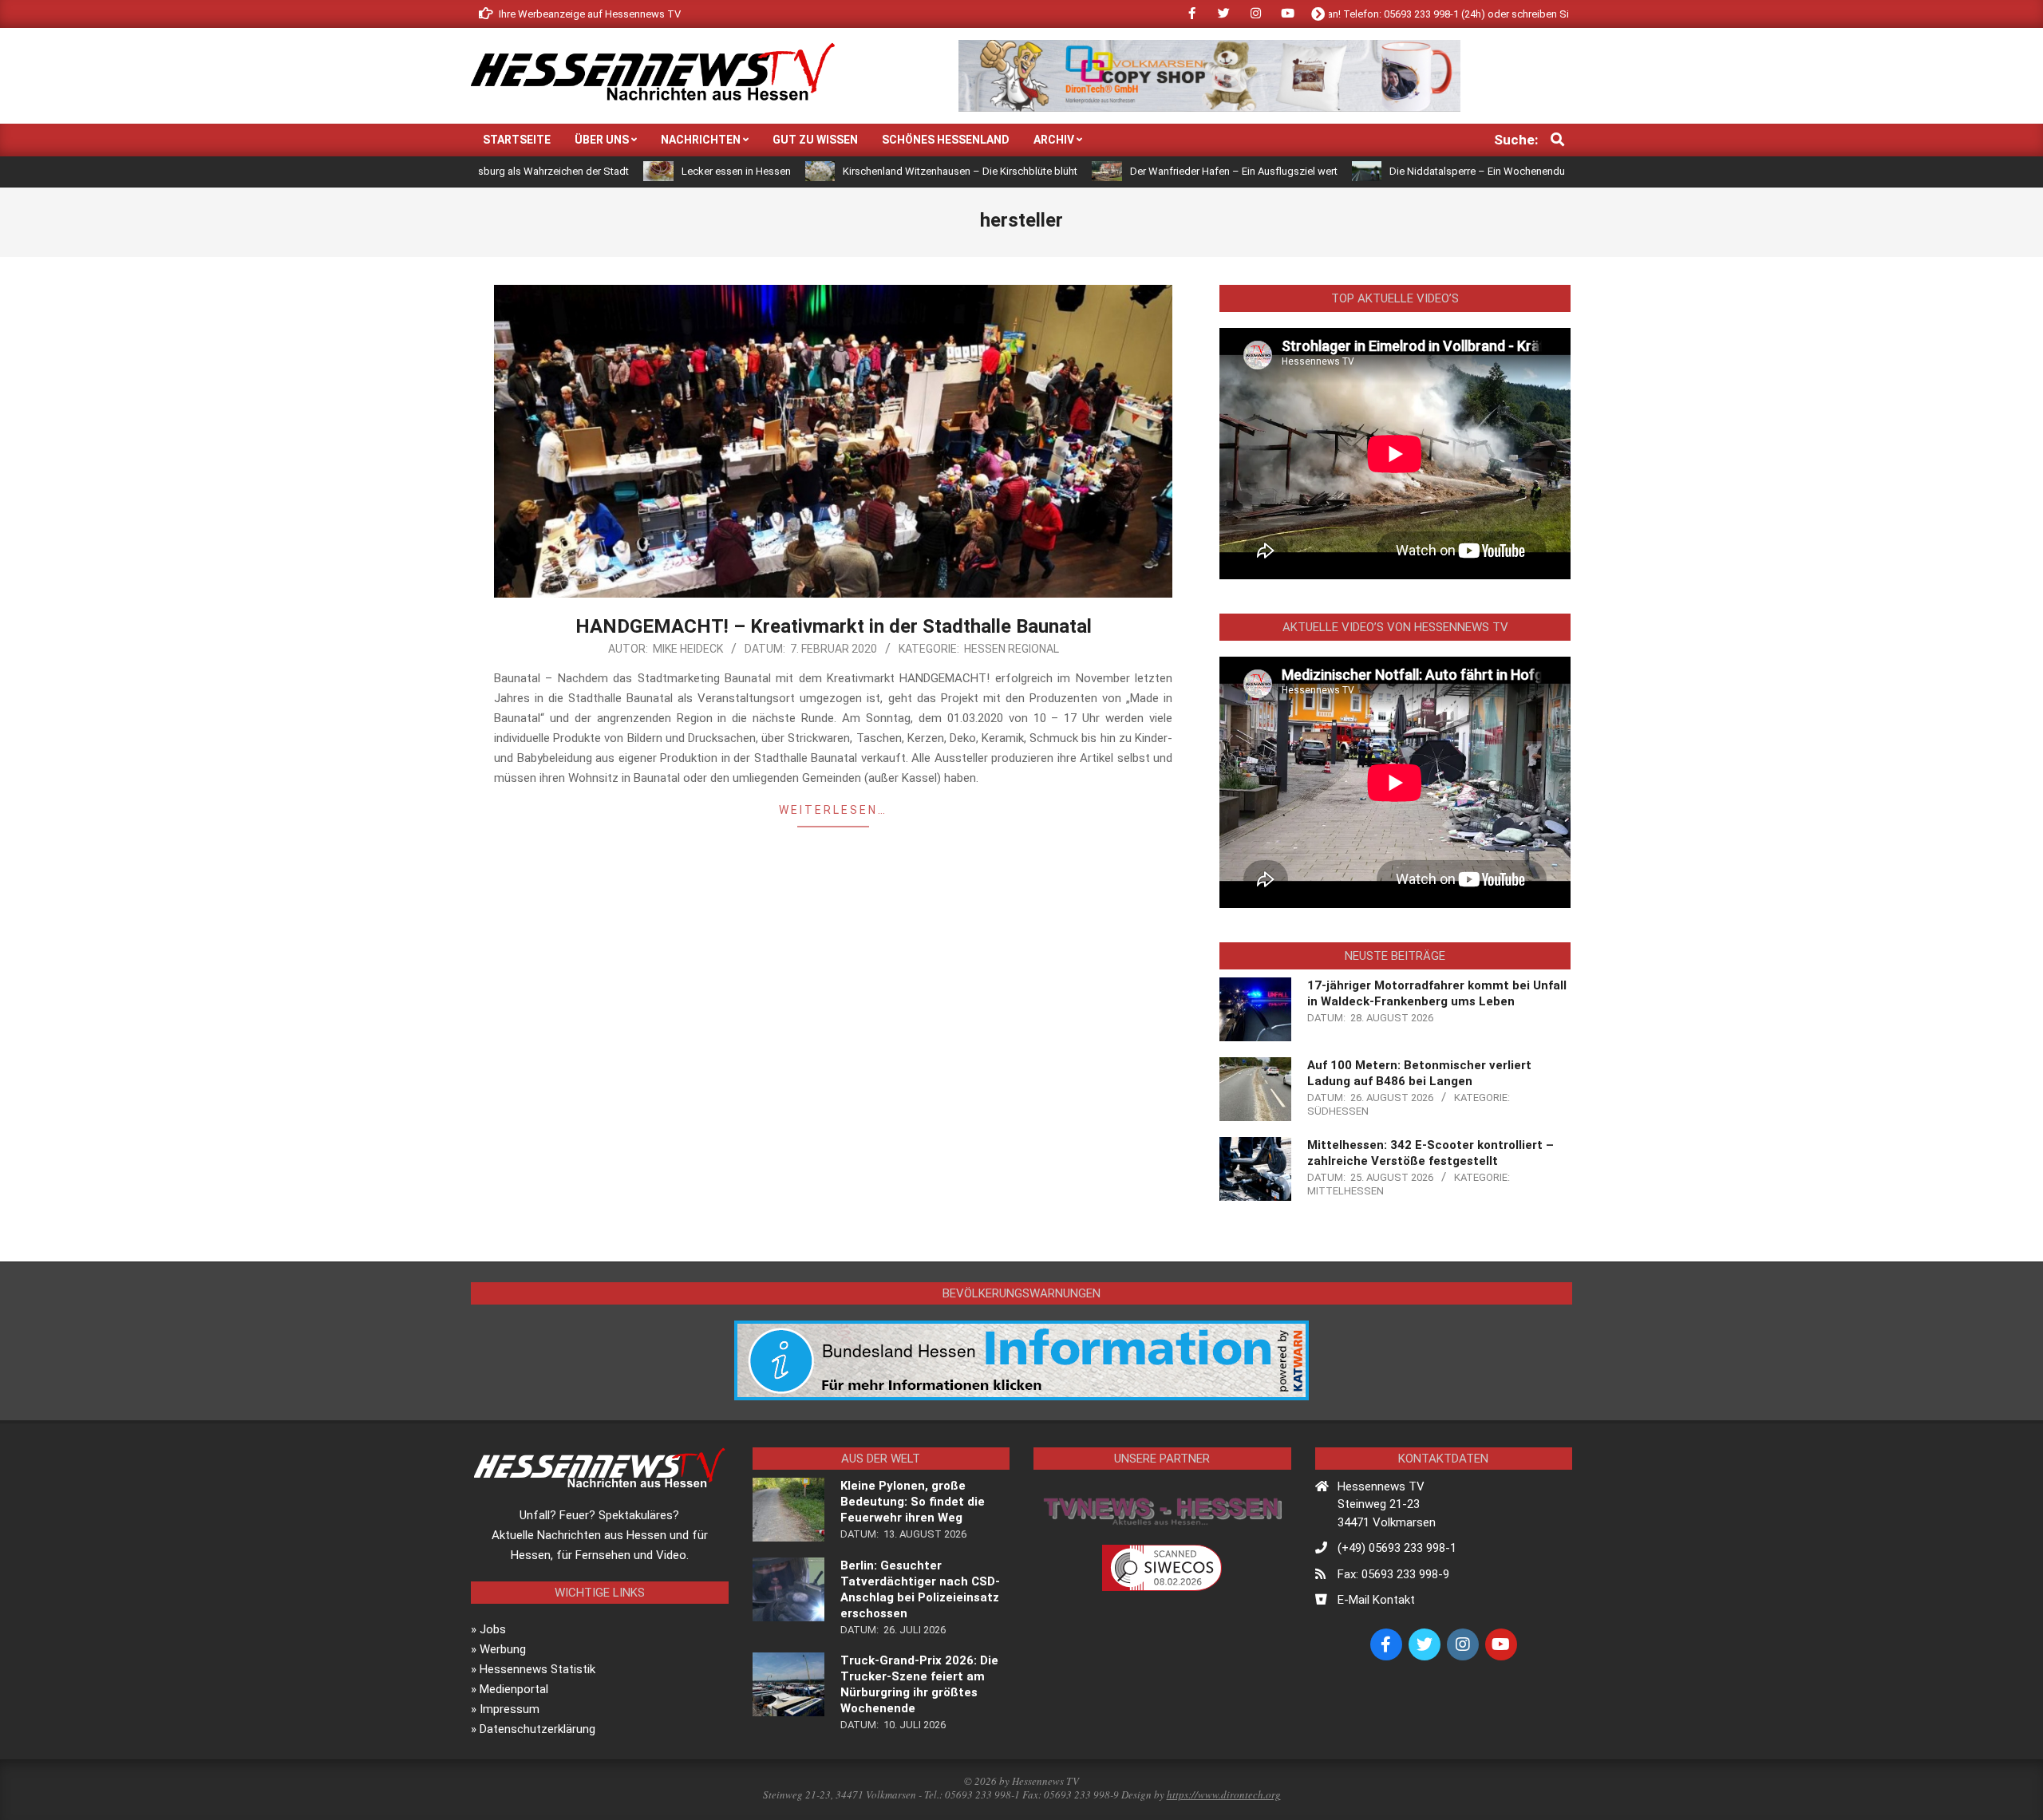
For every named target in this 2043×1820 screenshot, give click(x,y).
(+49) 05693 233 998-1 (1397, 1548)
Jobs (493, 1629)
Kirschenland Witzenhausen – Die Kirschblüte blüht (856, 171)
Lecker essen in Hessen (632, 171)
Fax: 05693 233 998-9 (1393, 1574)
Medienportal (514, 1689)
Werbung (503, 1649)
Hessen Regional (1012, 649)
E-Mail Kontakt (1376, 1600)
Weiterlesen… (833, 810)
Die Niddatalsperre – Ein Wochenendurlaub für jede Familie (1421, 171)
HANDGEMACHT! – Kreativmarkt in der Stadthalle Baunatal (834, 626)
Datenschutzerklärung (537, 1729)
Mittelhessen (1346, 1191)
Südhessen (1338, 1111)
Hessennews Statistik (537, 1669)
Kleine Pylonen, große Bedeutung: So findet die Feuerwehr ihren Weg (913, 1502)
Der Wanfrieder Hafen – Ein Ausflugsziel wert (1130, 171)
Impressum (510, 1709)
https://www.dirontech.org (1224, 1794)
